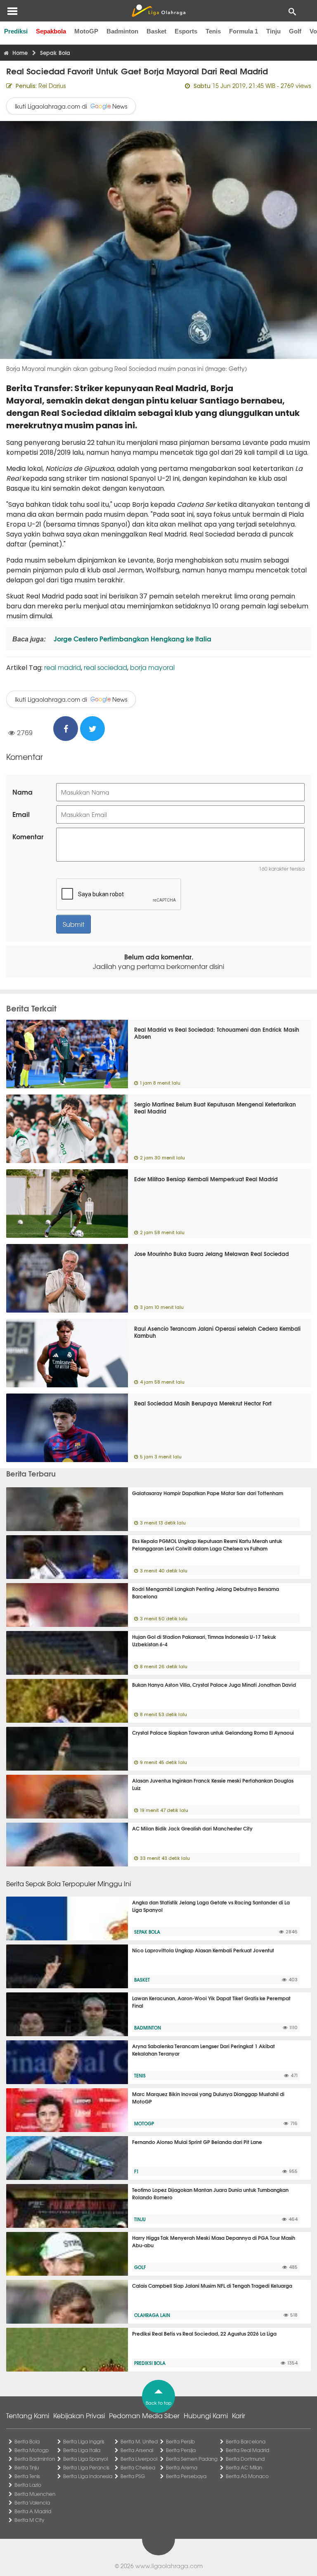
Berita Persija (181, 2450)
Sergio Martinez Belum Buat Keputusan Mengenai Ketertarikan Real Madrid (215, 1108)
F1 (136, 2171)
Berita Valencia (32, 2502)
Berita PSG (133, 2476)
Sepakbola (51, 31)
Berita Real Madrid (247, 2450)
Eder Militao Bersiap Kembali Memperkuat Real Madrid (206, 1179)
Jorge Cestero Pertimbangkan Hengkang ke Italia (132, 638)
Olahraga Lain (152, 2315)
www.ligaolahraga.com (169, 2566)
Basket (156, 31)
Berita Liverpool (139, 2459)
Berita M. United (139, 2441)
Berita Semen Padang (192, 2459)
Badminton (122, 31)
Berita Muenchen (35, 2494)
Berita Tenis (27, 2476)
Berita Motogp (32, 2450)
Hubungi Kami (206, 2415)
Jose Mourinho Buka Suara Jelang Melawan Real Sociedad (212, 1254)
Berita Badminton (35, 2459)
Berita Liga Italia (82, 2450)
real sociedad (105, 667)
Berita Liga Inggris (84, 2441)
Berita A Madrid (33, 2511)
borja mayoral (152, 667)
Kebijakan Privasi (79, 2415)
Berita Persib (180, 2441)
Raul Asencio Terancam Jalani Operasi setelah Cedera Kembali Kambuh (217, 1332)
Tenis (213, 31)
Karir (239, 2415)
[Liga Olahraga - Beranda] (158, 11)
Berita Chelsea (138, 2467)
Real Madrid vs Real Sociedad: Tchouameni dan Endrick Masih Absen (217, 1033)
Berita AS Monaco (247, 2476)
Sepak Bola (147, 1932)
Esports (186, 31)
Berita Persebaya (186, 2476)
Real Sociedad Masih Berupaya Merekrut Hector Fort (203, 1403)
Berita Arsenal (137, 2450)
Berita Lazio (28, 2485)
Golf (295, 31)
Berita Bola (27, 2441)
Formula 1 (244, 31)
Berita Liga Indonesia (88, 2476)
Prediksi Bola (150, 2363)
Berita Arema (182, 2467)
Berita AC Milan (244, 2467)
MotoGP (86, 31)
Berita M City (29, 2520)
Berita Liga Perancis (86, 2467)
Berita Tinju (27, 2467)
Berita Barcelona (246, 2441)
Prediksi (16, 31)
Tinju (273, 31)
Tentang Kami (28, 2415)
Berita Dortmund (245, 2459)
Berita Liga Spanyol (85, 2459)
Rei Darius (52, 85)
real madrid (63, 667)
